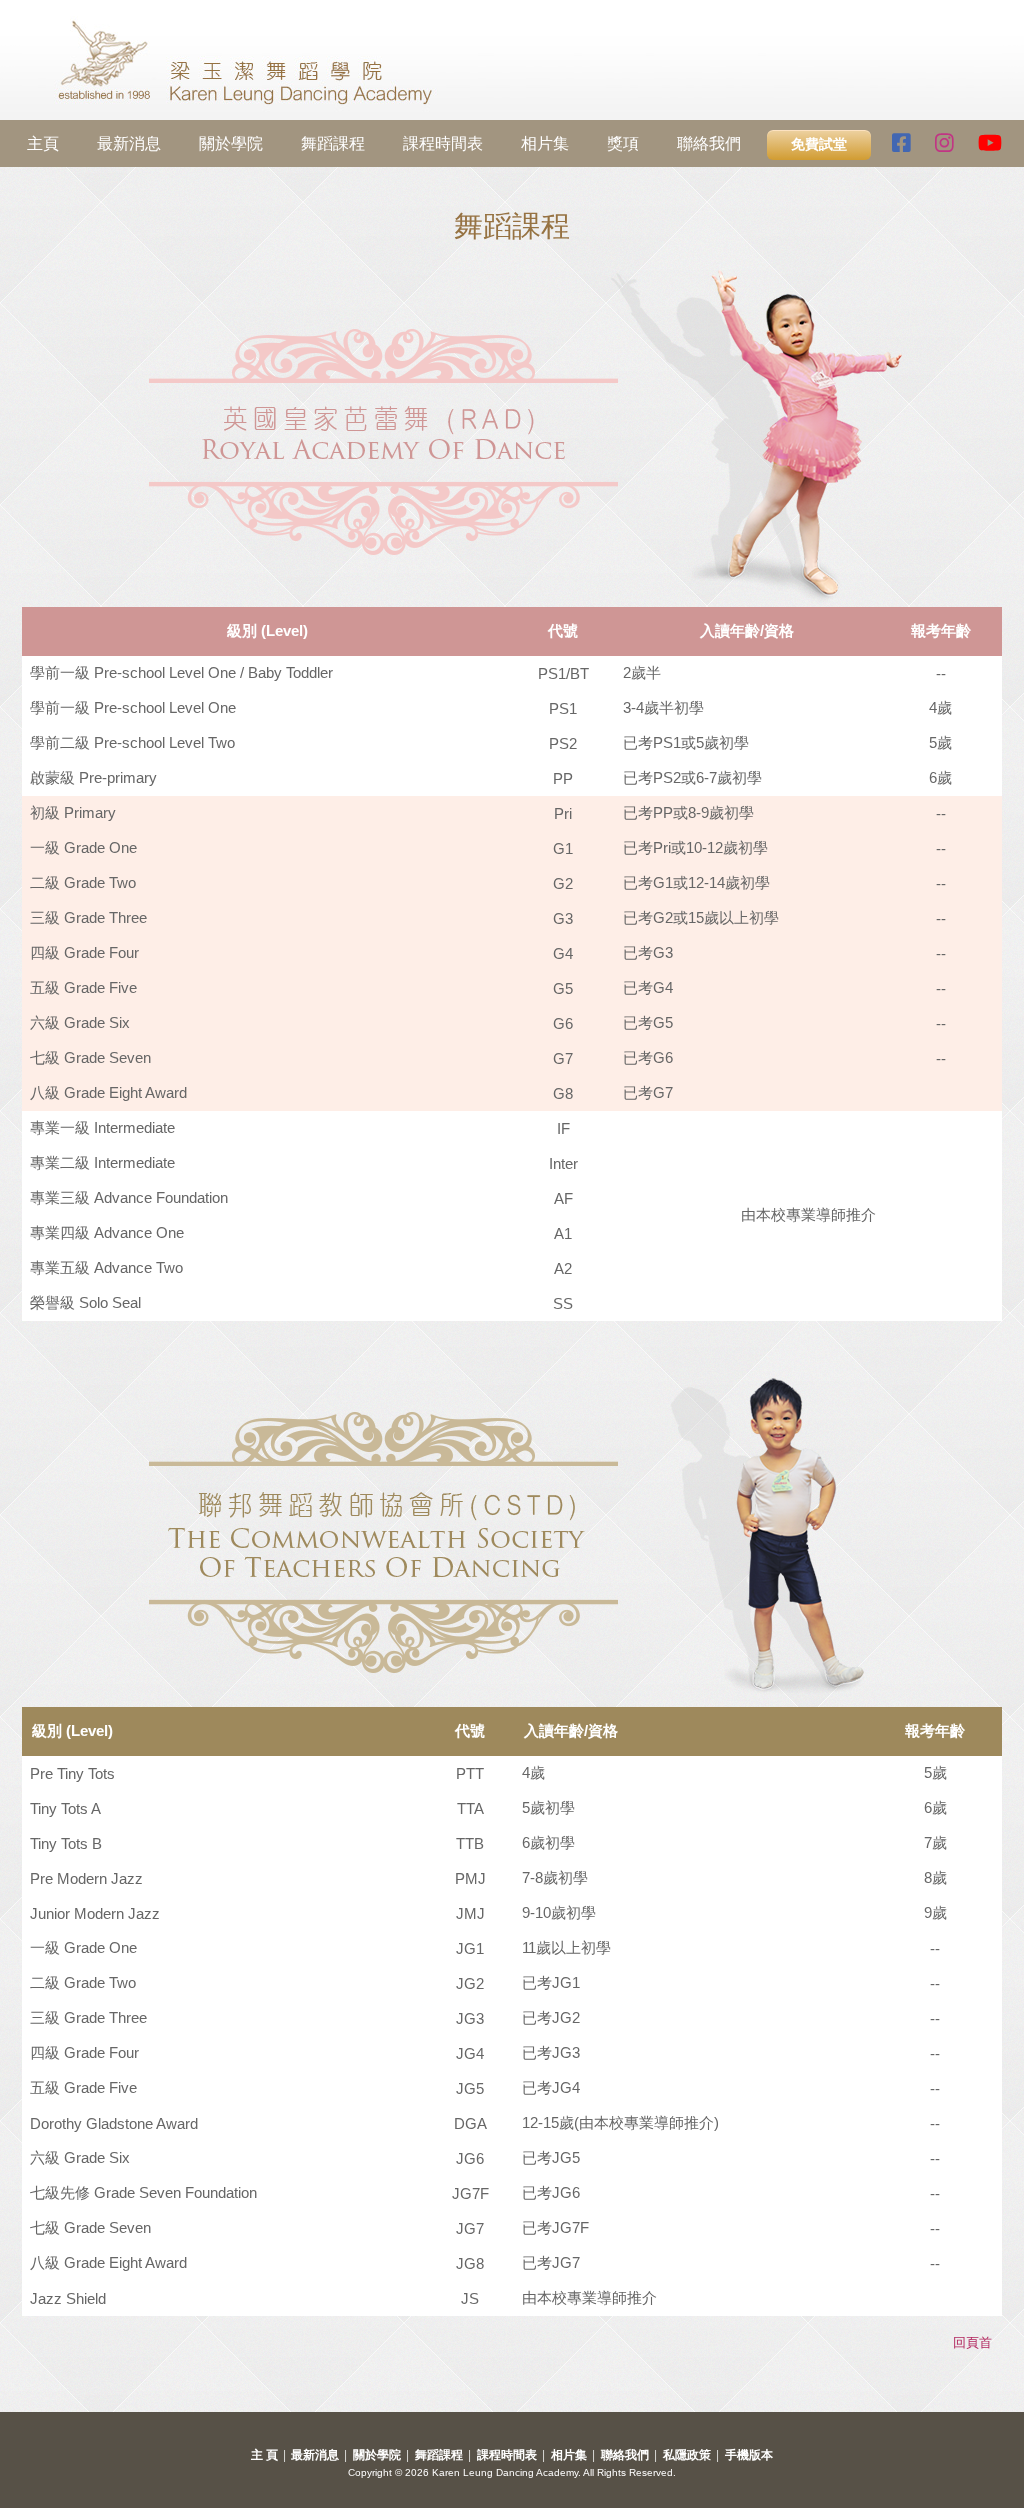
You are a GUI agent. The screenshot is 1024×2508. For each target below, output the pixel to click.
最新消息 (129, 143)
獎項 (623, 143)
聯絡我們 (709, 143)
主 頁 (264, 2455)
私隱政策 (687, 2455)
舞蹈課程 (333, 143)
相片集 (545, 143)
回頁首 (972, 2342)
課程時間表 (443, 143)
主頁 (43, 143)
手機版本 (749, 2455)
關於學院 (231, 143)
